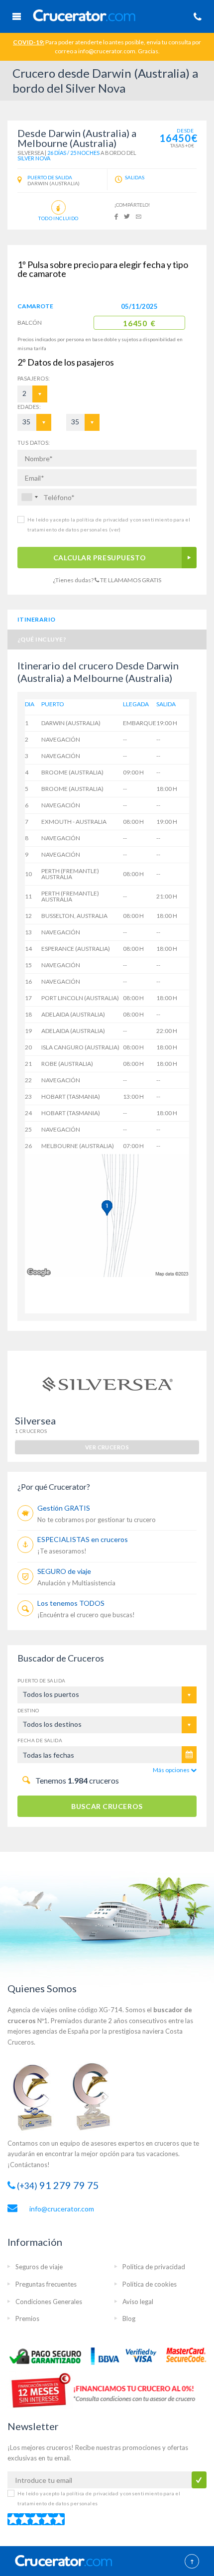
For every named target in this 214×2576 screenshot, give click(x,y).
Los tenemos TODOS (71, 1603)
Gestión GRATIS (64, 1508)
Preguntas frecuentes (46, 2284)
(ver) (114, 529)
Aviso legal (138, 2302)
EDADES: (29, 407)
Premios (27, 2318)
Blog (129, 2318)
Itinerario (37, 619)
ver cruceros (107, 1447)
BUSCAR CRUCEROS (107, 1806)
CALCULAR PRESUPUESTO (100, 558)
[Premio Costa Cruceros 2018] (97, 2096)
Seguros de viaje (39, 2267)
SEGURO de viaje (64, 1571)
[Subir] (192, 2562)
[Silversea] (107, 1382)
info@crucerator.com (62, 2209)
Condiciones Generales (49, 2302)
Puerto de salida (41, 1680)
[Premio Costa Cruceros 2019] (37, 2096)
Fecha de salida (40, 1740)
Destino (28, 1710)
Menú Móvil (16, 16)
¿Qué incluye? (42, 639)
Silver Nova (34, 158)
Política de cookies (150, 2284)
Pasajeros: (26, 378)
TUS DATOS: (34, 443)
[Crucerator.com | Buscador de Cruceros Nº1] (107, 14)
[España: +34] (29, 497)
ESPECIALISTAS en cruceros (83, 1539)
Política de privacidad (154, 2267)
